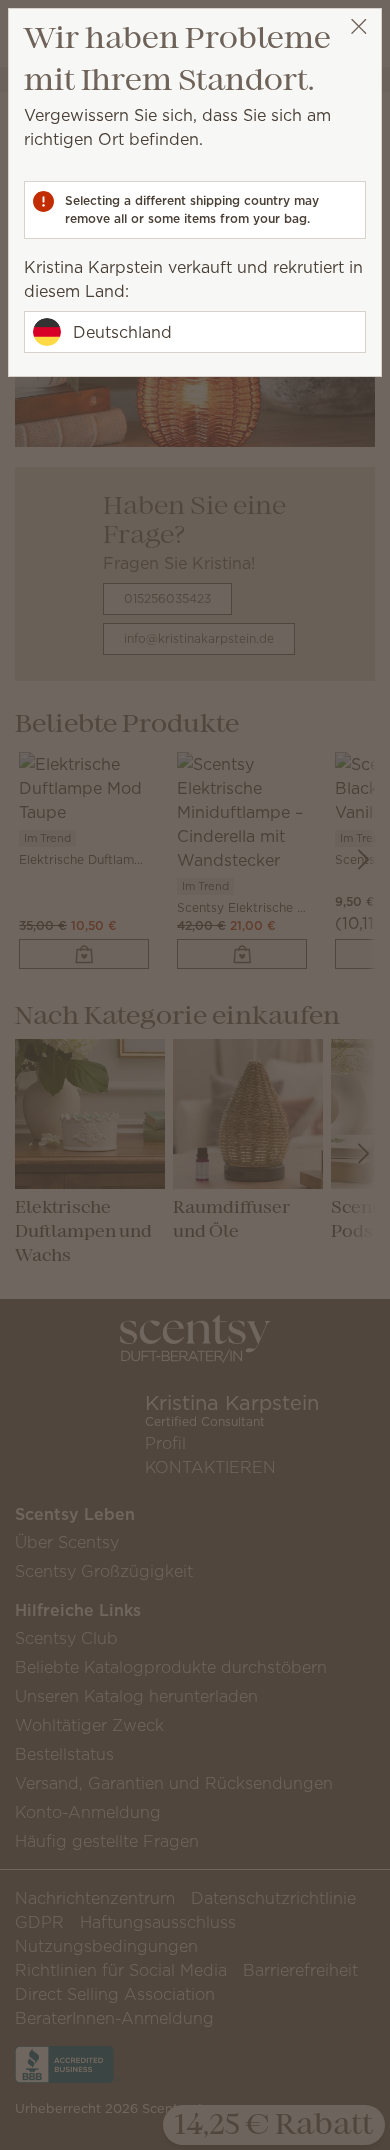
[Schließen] (358, 26)
